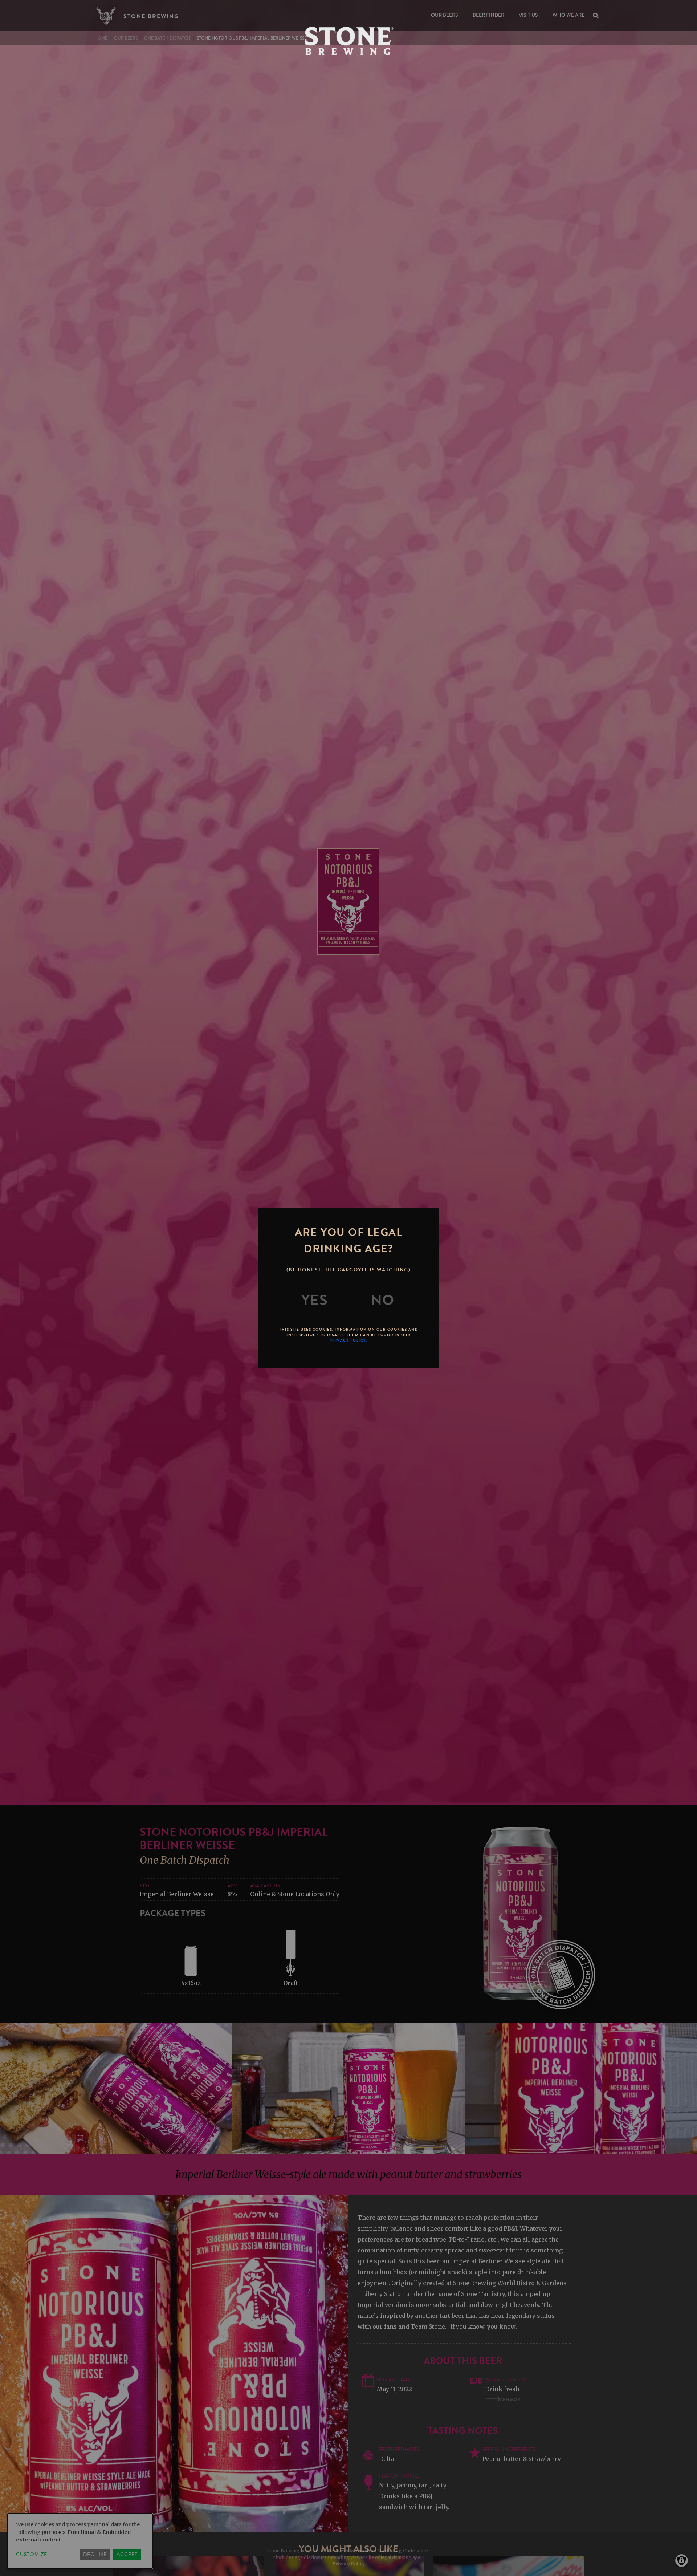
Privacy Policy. (349, 1340)
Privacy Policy (349, 2564)
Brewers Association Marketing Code (372, 2551)
